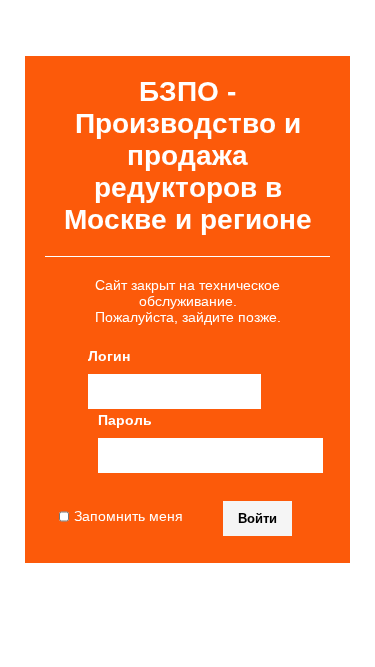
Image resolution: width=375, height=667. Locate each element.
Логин (109, 356)
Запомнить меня (128, 516)
